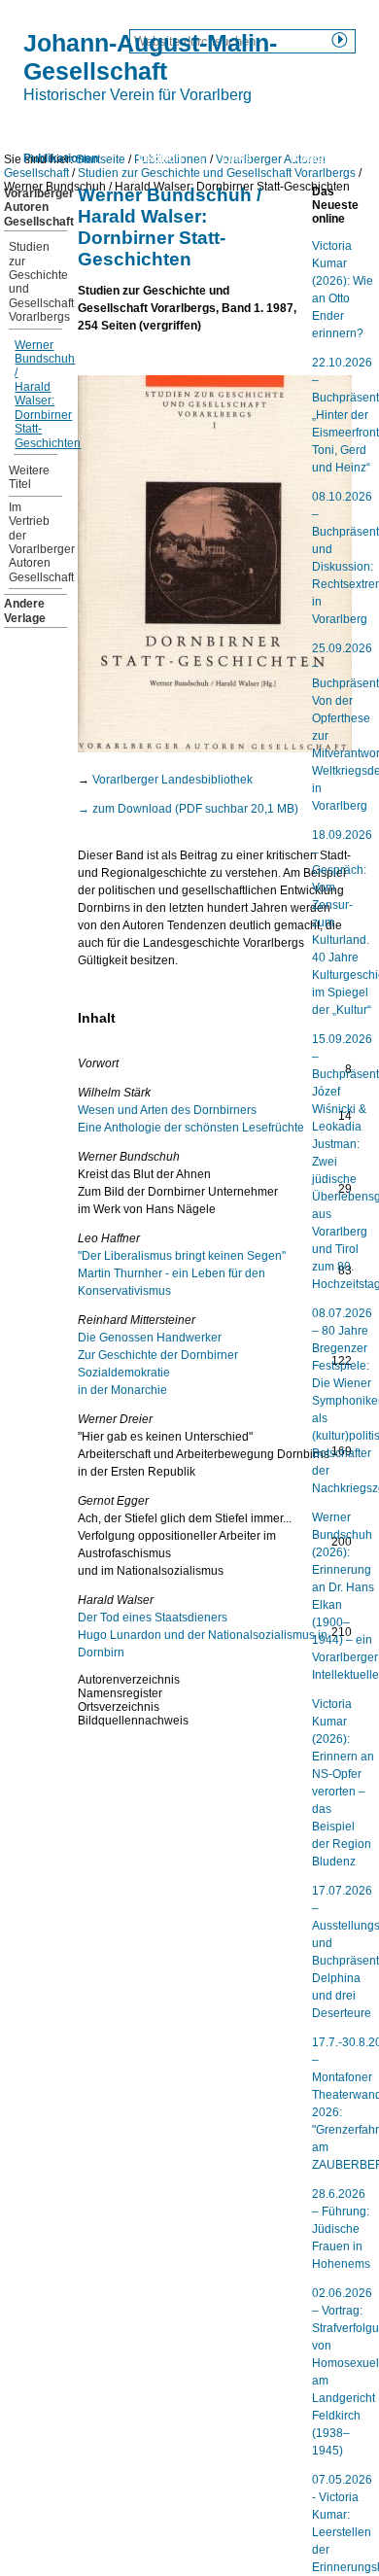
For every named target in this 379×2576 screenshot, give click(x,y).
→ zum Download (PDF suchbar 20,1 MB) (188, 809)
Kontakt (313, 158)
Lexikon (160, 158)
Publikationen (61, 158)
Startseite (51, 124)
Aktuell (227, 124)
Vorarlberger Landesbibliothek (172, 780)
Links (237, 158)
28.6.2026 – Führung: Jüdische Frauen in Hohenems (341, 2229)
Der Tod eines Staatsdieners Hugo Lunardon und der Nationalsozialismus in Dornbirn (203, 1635)
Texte (302, 124)
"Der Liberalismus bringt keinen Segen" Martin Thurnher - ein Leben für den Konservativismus (182, 1273)
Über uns (143, 124)
